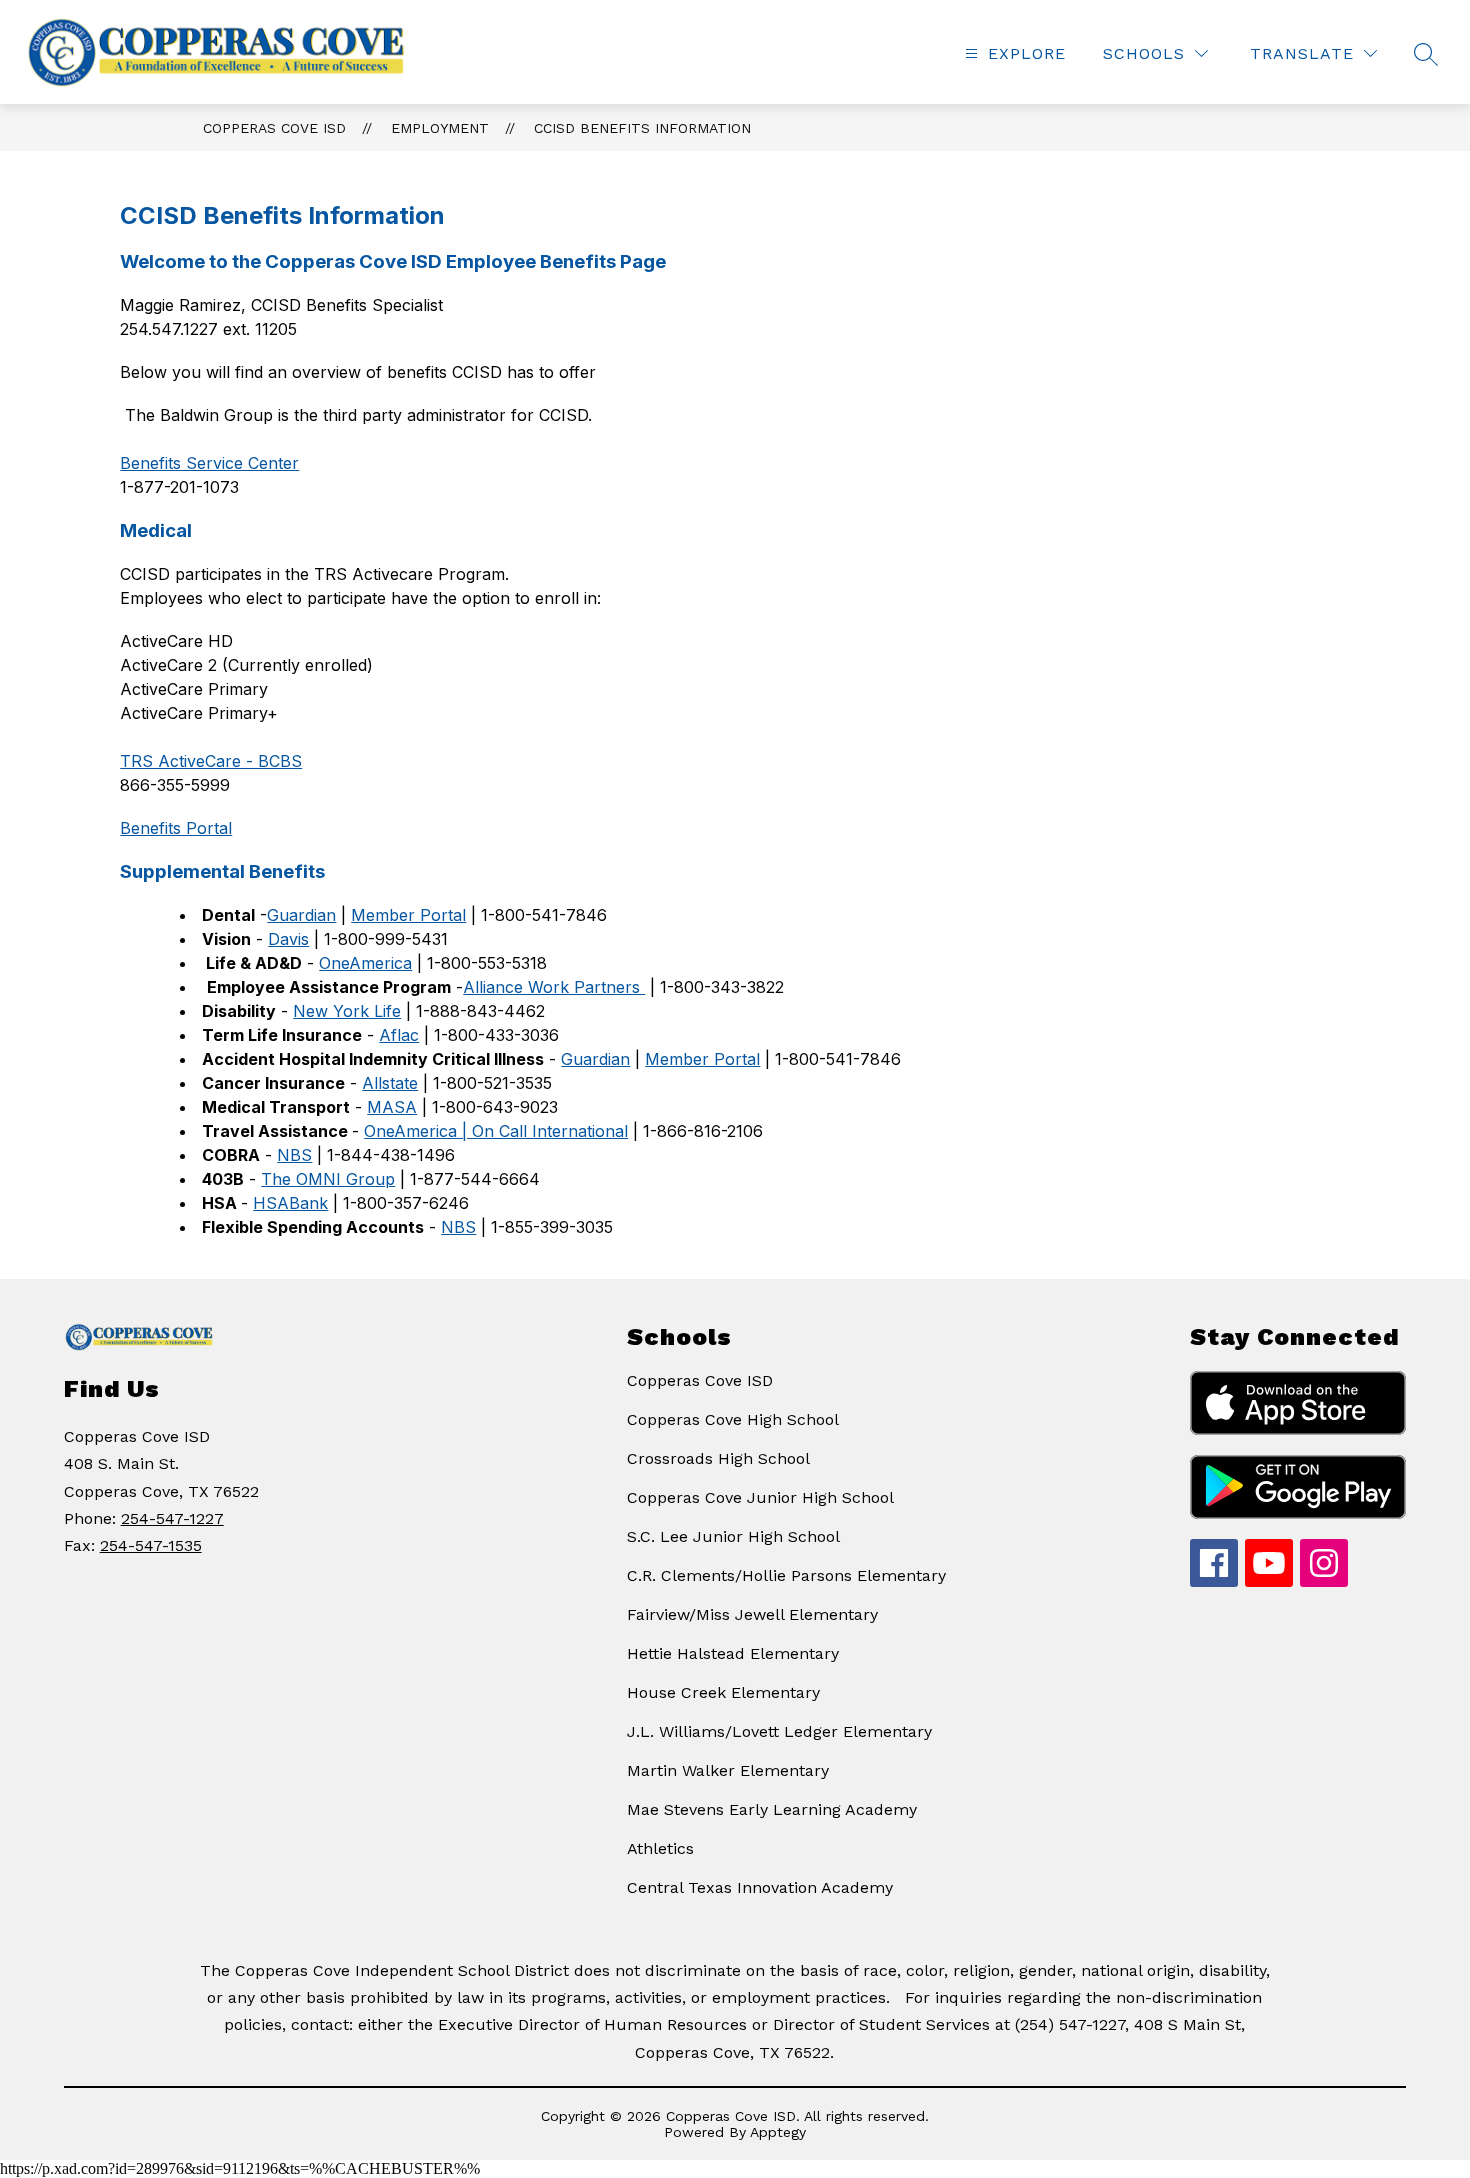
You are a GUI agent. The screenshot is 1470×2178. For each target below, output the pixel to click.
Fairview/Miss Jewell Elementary (752, 1614)
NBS (294, 1155)
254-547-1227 (172, 1518)
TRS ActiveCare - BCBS (211, 761)
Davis (288, 939)
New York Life (347, 1011)
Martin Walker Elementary (728, 1770)
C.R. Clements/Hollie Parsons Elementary (786, 1575)
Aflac (399, 1035)
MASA (392, 1107)
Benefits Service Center (209, 463)
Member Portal (408, 915)
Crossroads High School (718, 1458)
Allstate (390, 1083)
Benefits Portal (176, 828)
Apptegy (778, 2132)
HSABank (290, 1203)
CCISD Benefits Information (642, 128)
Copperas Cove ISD (274, 128)
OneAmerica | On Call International (496, 1131)
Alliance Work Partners (554, 987)
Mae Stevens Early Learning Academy (772, 1809)
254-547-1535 (151, 1545)
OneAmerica (365, 963)
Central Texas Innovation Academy (760, 1887)
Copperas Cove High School (733, 1419)
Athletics (660, 1848)
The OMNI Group (328, 1179)
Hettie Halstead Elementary (733, 1653)
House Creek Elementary (723, 1692)
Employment (440, 128)
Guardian (301, 915)
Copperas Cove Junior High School (760, 1497)
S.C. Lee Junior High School (733, 1536)
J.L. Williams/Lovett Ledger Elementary (779, 1731)
